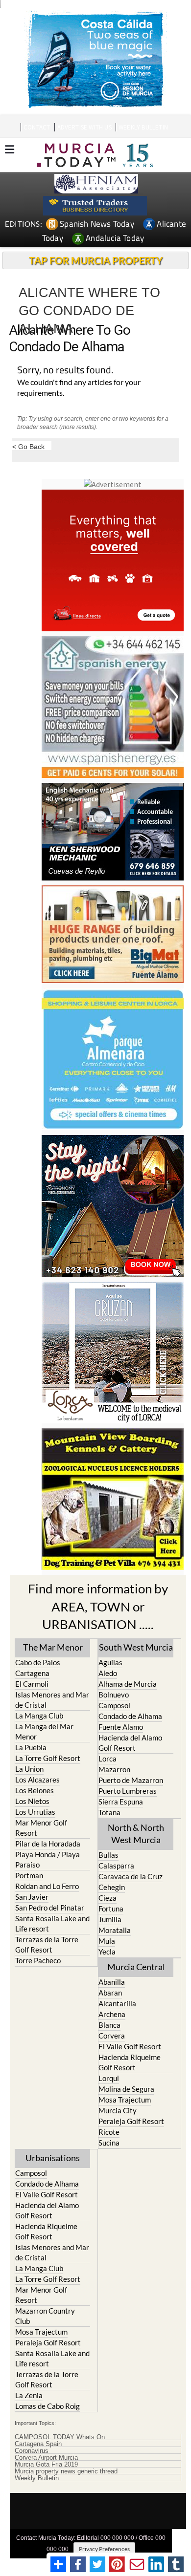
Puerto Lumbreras (128, 1791)
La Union (29, 1769)
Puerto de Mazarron (131, 1780)
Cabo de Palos (38, 1662)
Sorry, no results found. (65, 371)
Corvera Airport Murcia (46, 2458)
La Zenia (29, 2395)
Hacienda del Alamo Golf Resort (130, 1743)
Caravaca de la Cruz (131, 1876)
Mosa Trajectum (125, 2100)
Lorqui (109, 2078)
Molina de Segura (126, 2089)
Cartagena (32, 1673)
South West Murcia (136, 1647)
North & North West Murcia (136, 1834)
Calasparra (116, 1866)
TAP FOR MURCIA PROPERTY (96, 260)
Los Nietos (32, 1801)
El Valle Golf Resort (130, 2046)
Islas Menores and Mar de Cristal (52, 1700)
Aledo (108, 1673)
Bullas (108, 1855)
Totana (109, 1812)
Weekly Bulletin (37, 2478)
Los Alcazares (37, 1780)
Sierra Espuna (121, 1802)
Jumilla (110, 1919)
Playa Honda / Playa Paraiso (48, 1859)
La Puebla (31, 1747)
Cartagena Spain (38, 2444)
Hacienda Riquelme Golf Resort (130, 2062)
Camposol (114, 1705)
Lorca (107, 1759)
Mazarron (114, 1769)
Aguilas (110, 1662)
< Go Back (28, 446)
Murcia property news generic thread (66, 2471)
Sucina (109, 2143)
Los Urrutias (35, 1812)
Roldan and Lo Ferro (47, 1886)
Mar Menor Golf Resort (41, 1828)
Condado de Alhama (130, 1716)
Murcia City (118, 2110)
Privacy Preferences (104, 2549)
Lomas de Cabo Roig (48, 2406)
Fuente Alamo (121, 1727)
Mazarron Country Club (45, 2316)
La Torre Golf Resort (48, 1758)
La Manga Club (39, 1716)
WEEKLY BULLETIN (143, 127)
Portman (29, 1875)
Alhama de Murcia (128, 1684)
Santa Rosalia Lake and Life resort (52, 1923)
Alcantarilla (117, 2003)
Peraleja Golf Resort (131, 2121)
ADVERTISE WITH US (84, 127)
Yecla (107, 1952)
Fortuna (111, 1909)
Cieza (107, 1898)
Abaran (110, 1993)
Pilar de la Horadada (48, 1844)
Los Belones (35, 1790)
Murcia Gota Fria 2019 (46, 2465)
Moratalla (115, 1930)
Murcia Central (136, 1967)
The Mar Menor (53, 1647)
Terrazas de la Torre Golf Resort (47, 1944)
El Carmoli (32, 1684)
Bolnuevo (114, 1695)
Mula (107, 1941)
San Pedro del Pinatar (50, 1908)
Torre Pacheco (38, 1960)
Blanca (109, 2025)
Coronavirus (32, 2451)
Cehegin (112, 1887)
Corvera (112, 2036)
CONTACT (37, 127)
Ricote (109, 2132)
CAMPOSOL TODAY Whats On (60, 2437)
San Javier (32, 1897)
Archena (112, 2014)
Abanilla (112, 1982)
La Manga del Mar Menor (44, 1731)
